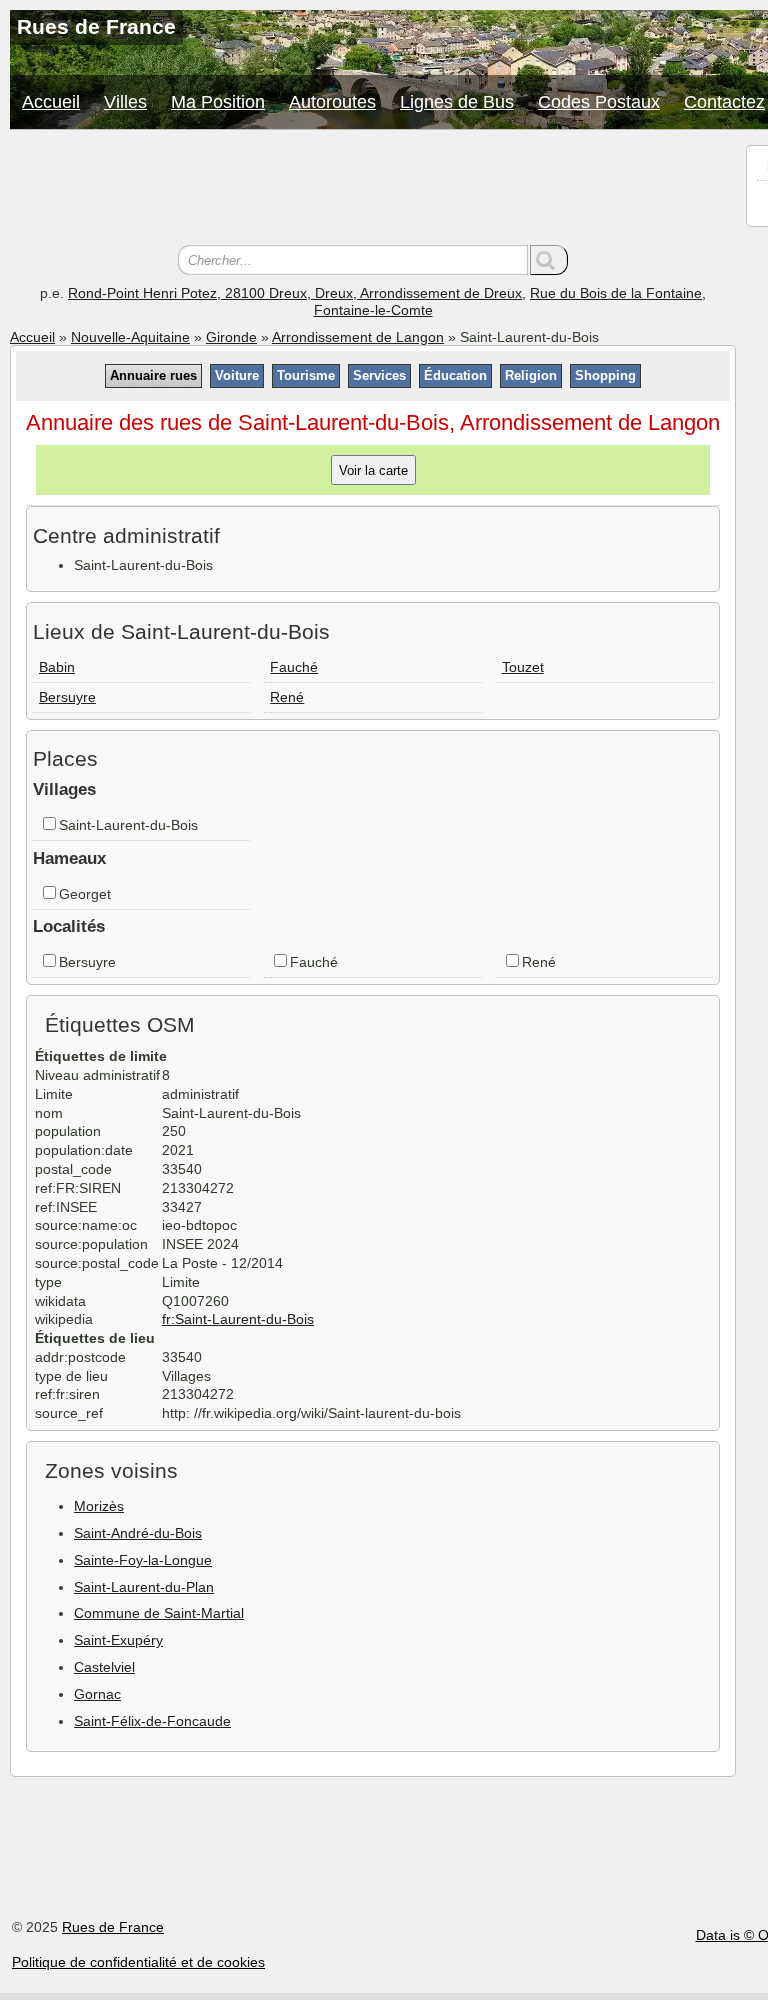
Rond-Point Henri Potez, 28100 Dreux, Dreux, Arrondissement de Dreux (295, 293)
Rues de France (113, 1927)
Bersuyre (67, 697)
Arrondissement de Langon (358, 337)
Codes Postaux (599, 102)
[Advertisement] (373, 190)
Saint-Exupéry (118, 1640)
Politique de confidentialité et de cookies (138, 1962)
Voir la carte (373, 470)
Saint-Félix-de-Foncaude (152, 1721)
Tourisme (306, 375)
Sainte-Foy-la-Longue (143, 1560)
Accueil (51, 102)
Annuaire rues (153, 375)
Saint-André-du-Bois (138, 1533)
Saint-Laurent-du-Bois (128, 825)
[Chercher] (549, 260)
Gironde (231, 337)
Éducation (455, 375)
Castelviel (104, 1667)
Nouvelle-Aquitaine (130, 337)
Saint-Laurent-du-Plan (144, 1587)
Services (379, 375)
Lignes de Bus (457, 102)
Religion (531, 375)
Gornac (97, 1694)
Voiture (237, 375)
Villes (125, 102)
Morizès (99, 1506)
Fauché (294, 667)
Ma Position (218, 102)
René (287, 697)
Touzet (523, 667)
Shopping (605, 375)
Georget (85, 894)
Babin (57, 667)
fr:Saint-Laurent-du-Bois (238, 1319)
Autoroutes (332, 102)
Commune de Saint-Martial (159, 1613)
